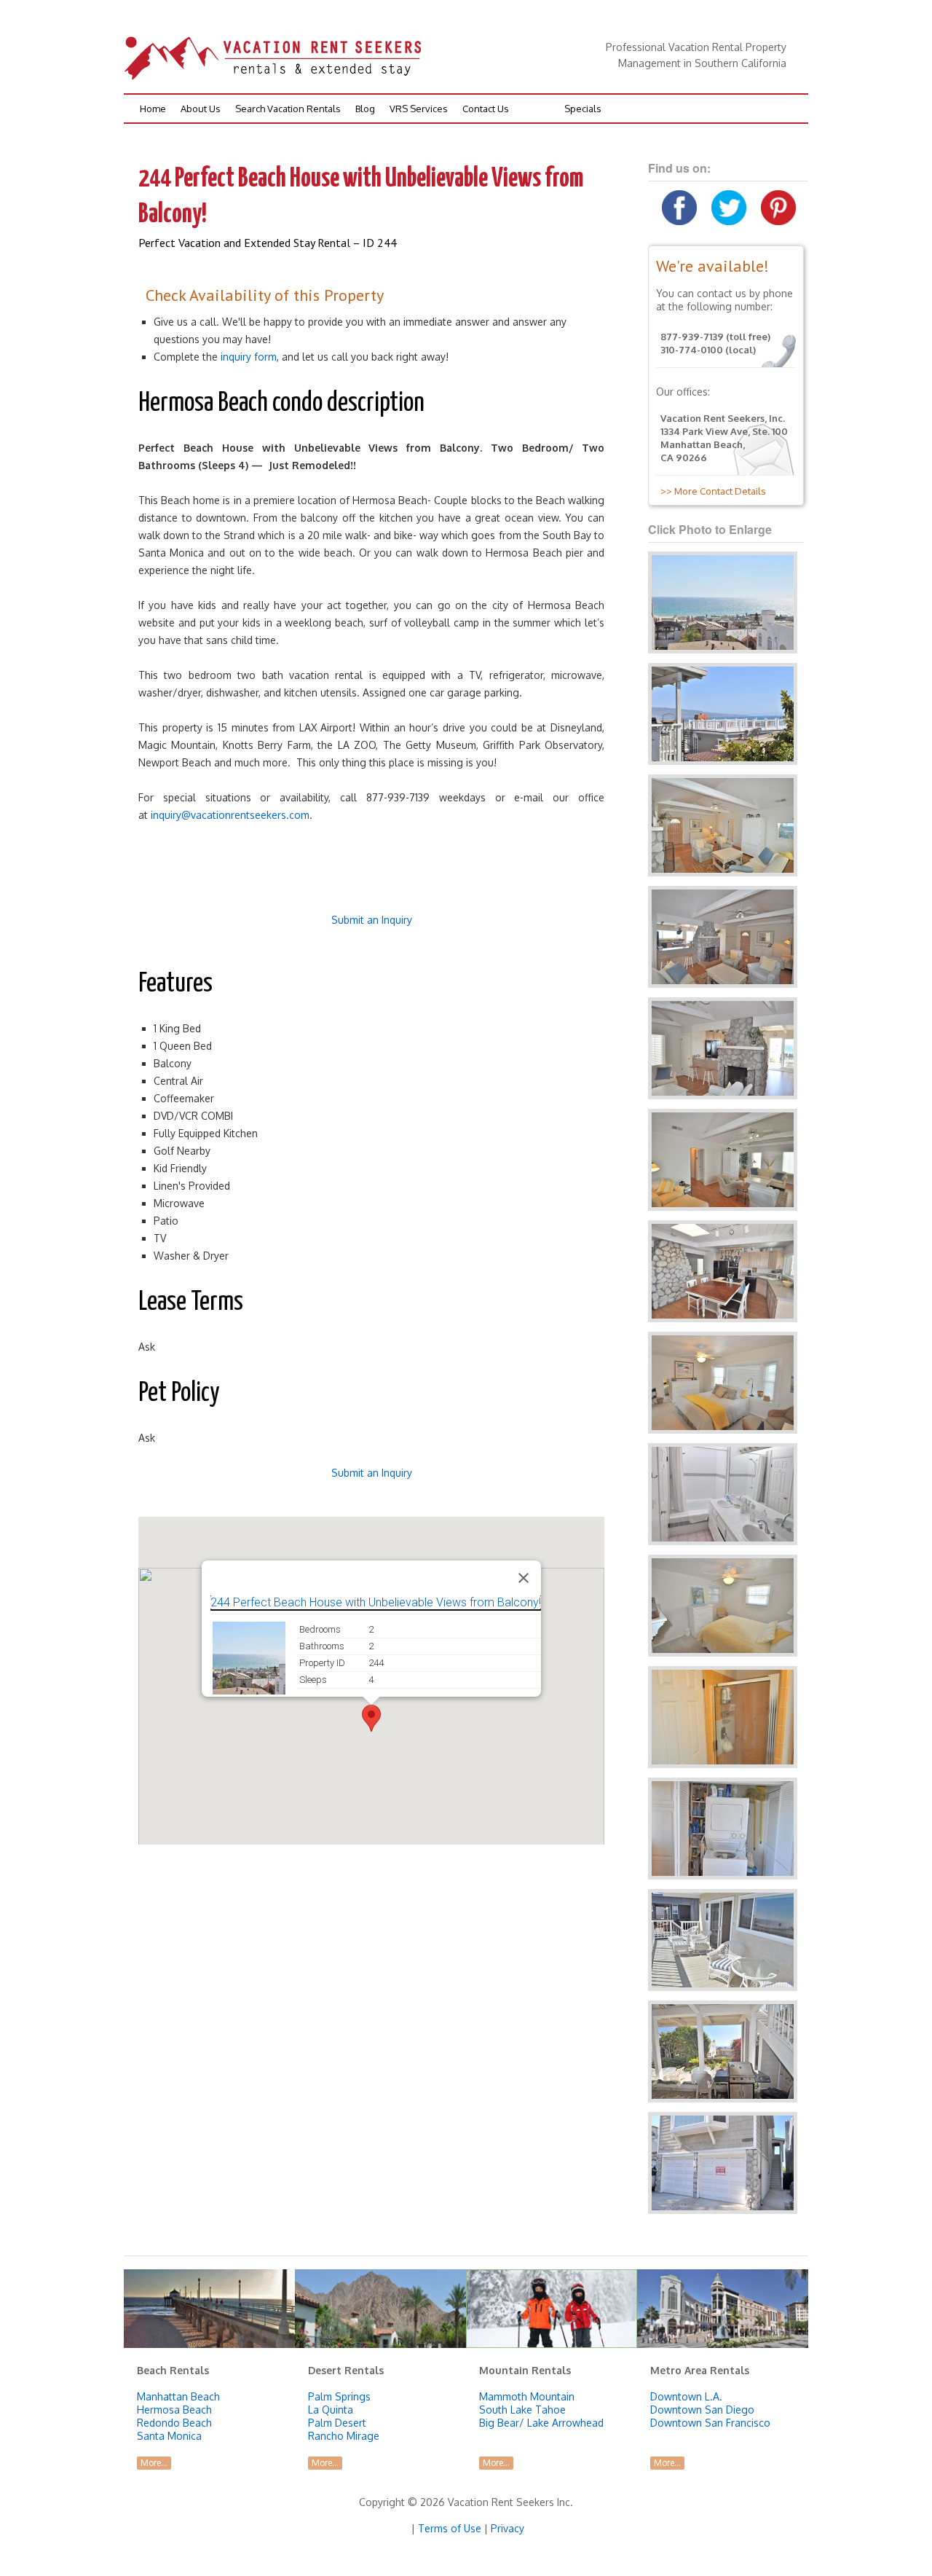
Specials (583, 109)
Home (153, 109)
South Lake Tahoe (522, 2410)
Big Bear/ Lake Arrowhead (541, 2423)
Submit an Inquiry (372, 920)
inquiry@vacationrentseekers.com (230, 815)
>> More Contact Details (711, 491)
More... (154, 2463)
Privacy (508, 2528)
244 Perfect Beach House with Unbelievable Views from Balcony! (376, 1602)
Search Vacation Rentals (288, 109)
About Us (201, 109)
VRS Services (419, 109)
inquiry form (249, 357)
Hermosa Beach (174, 2410)
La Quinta (331, 2410)
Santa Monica (169, 2436)
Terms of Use (450, 2528)
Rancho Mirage (344, 2436)
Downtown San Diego (702, 2410)
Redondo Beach (174, 2423)
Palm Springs (339, 2396)
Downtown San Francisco (710, 2423)
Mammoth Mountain (527, 2396)
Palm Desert (337, 2423)
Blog (365, 109)
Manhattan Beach (178, 2396)
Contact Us (486, 109)
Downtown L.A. (686, 2396)
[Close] (524, 1578)
